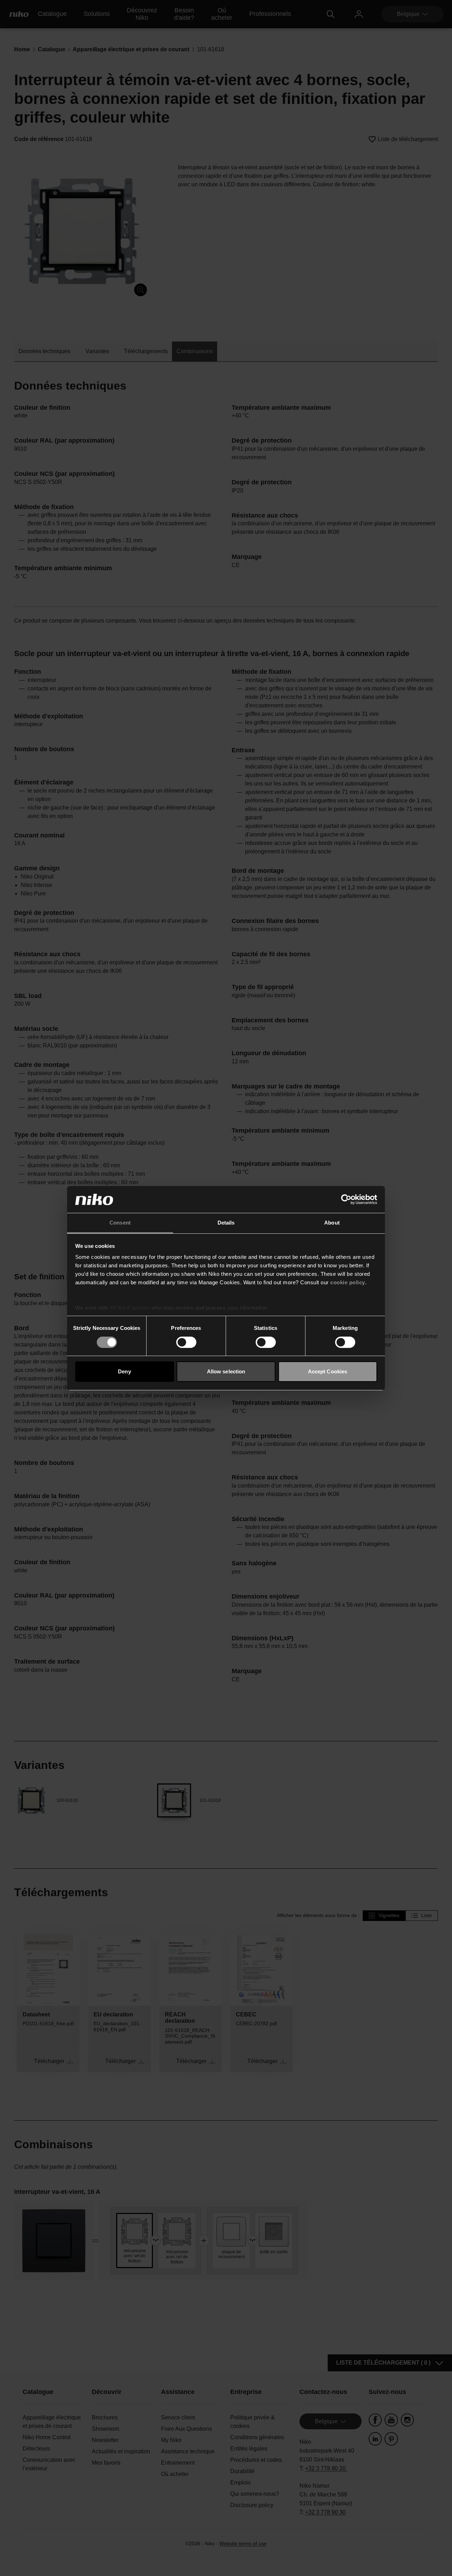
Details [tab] (226, 1223)
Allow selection (226, 1371)
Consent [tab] (120, 1223)
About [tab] (332, 1223)
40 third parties (130, 1308)
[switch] (186, 1342)
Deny (124, 1371)
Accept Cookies (328, 1371)
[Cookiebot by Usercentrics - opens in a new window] (346, 1199)
